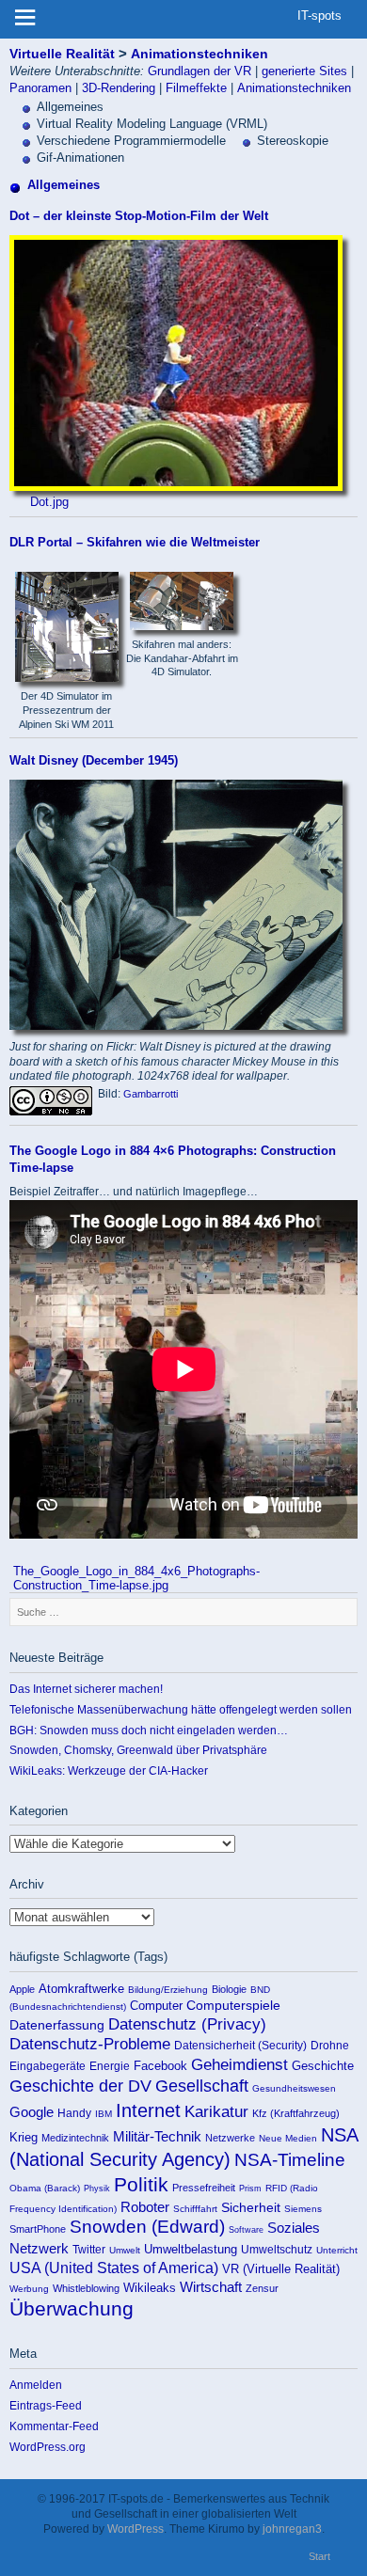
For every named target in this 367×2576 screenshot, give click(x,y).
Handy (74, 2113)
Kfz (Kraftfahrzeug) (296, 2113)
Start (319, 2556)
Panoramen (40, 88)
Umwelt (125, 2250)
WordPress (136, 2529)
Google (32, 2112)
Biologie (229, 1989)
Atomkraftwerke (81, 1989)
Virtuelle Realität (62, 54)
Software (246, 2230)
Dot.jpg (49, 502)
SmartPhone (38, 2229)
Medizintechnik (75, 2138)
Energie (110, 2066)
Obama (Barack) (45, 2188)
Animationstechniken (199, 54)
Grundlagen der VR (199, 71)
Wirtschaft (211, 2287)
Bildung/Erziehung (168, 1990)
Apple (22, 1989)
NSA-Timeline (290, 2160)
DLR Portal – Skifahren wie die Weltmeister (135, 542)
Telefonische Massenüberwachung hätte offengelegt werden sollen (181, 1709)
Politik (141, 2185)
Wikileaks (150, 2288)
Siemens (303, 2209)
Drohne (330, 2046)
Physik (97, 2188)
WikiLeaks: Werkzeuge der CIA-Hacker (109, 1770)
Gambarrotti (151, 1094)
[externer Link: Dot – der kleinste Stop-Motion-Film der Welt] (176, 487)
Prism (250, 2188)
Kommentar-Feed (54, 2426)
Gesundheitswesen (294, 2088)
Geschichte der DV (80, 2086)
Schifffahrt (195, 2209)
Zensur (262, 2288)
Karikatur (216, 2112)
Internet (148, 2110)
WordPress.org (48, 2447)
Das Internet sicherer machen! (86, 1689)
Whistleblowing (86, 2288)
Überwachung (72, 2309)
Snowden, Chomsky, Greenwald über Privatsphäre (138, 1750)
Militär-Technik (157, 2137)
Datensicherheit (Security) (240, 2046)
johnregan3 (292, 2529)
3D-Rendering (119, 88)
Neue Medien (288, 2138)
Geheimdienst (239, 2065)
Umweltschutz (277, 2250)
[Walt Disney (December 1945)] (176, 1026)
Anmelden (36, 2385)
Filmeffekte (196, 88)
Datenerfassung (57, 2025)
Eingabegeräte (48, 2066)
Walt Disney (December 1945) (94, 760)
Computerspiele (233, 2005)
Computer (156, 2006)
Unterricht (337, 2250)
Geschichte (323, 2066)
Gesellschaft (202, 2086)
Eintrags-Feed (46, 2405)
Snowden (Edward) (147, 2227)
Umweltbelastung (191, 2249)
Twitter (89, 2249)
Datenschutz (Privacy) (187, 2024)
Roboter (145, 2207)
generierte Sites (304, 71)
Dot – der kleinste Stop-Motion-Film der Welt (139, 216)
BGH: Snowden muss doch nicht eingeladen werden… (149, 1730)
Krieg (24, 2138)
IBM (104, 2114)
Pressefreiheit (204, 2188)
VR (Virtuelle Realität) (281, 2269)
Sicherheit (251, 2207)
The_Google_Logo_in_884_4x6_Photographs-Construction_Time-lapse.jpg (136, 1578)
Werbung (29, 2289)
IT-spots (319, 16)
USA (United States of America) (114, 2268)
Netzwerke (230, 2138)
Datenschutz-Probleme (90, 2044)
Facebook (160, 2066)
